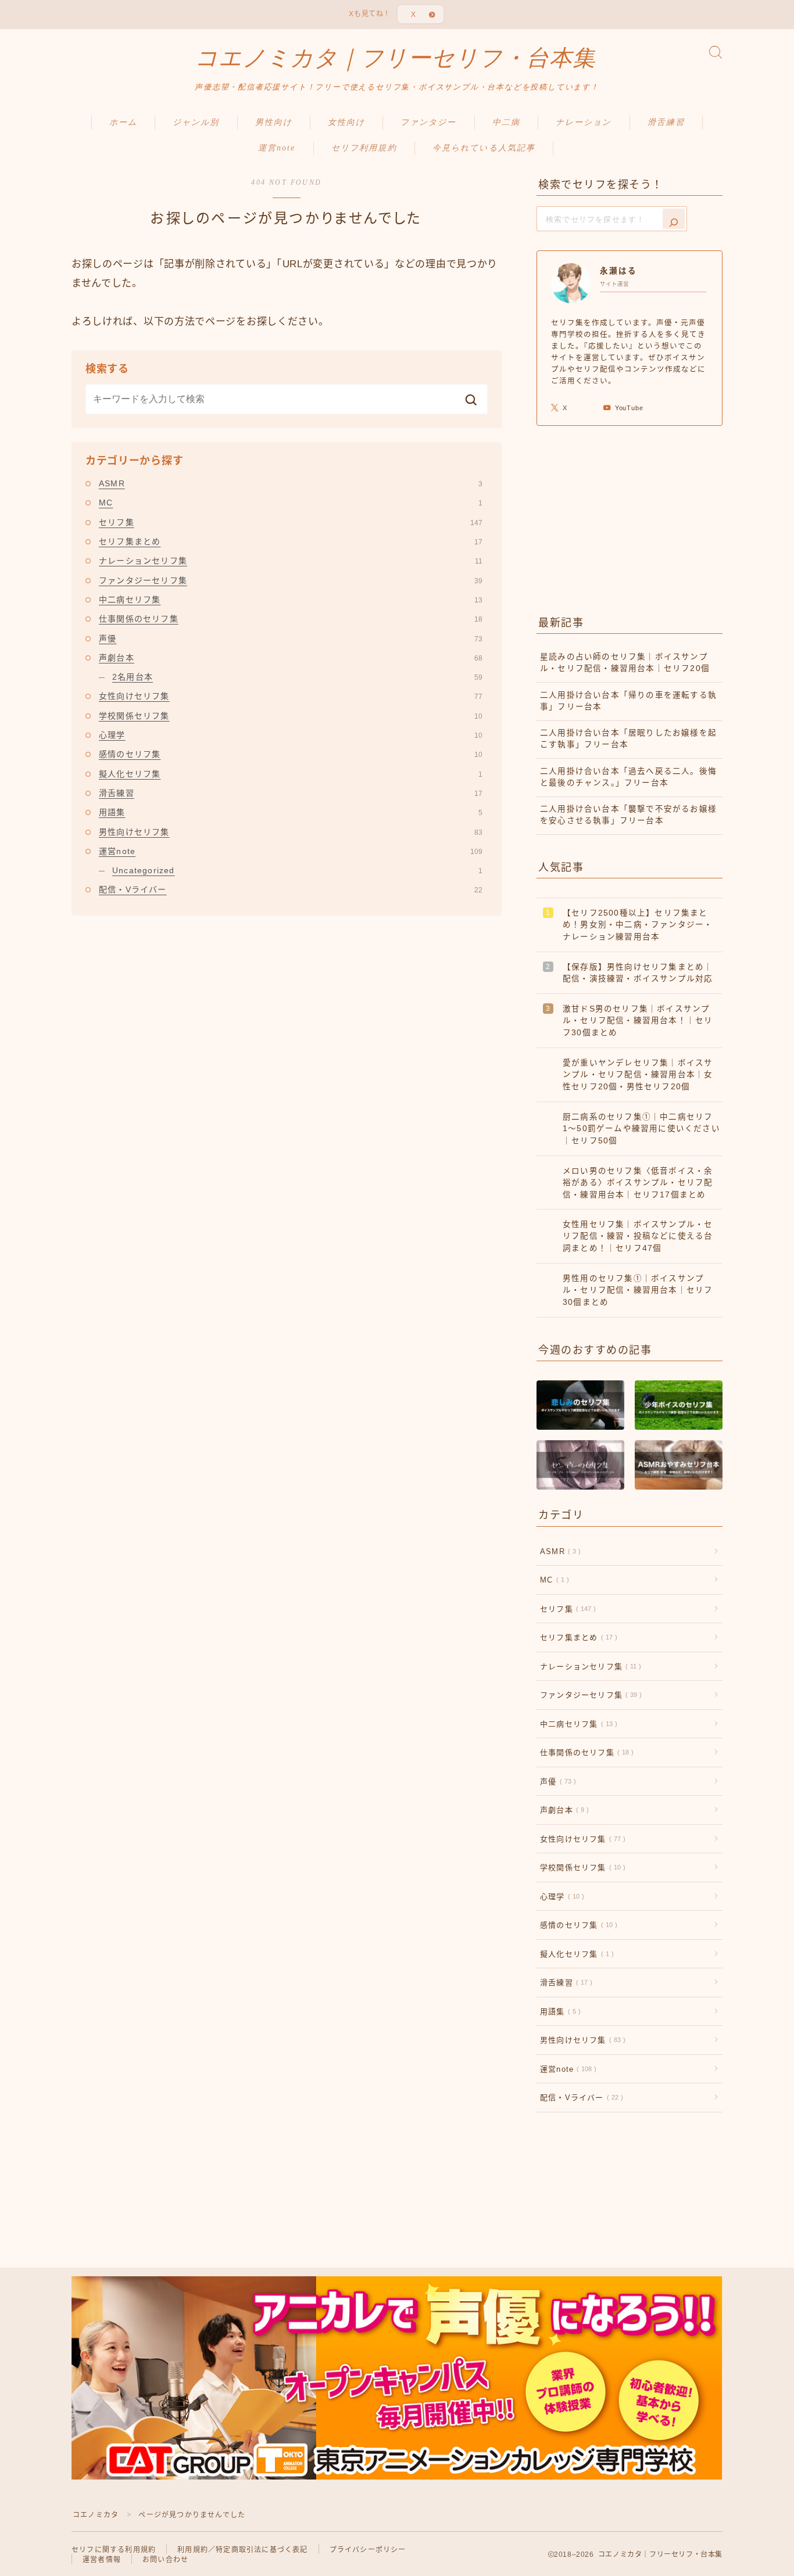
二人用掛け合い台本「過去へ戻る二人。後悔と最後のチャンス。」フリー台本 (628, 777)
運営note (277, 148)
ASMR (291, 483)
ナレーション (584, 122)
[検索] (674, 219)
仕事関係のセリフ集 (291, 619)
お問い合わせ (165, 2560)
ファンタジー (429, 122)
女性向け (346, 122)
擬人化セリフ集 (291, 774)
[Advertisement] (630, 518)
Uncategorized (297, 870)
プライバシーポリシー (368, 2550)
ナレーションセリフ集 (291, 561)
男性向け (274, 122)
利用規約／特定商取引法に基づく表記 (242, 2550)
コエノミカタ (96, 2515)
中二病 (506, 122)
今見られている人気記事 (484, 148)
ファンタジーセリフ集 (291, 580)
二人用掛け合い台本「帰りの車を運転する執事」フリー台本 (628, 701)
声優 (291, 638)
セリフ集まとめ (291, 541)
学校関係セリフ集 (291, 716)
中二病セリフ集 (291, 600)
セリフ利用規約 (364, 148)
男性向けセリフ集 (291, 832)
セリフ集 (291, 522)
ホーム (123, 122)
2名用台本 (297, 677)
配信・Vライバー (291, 889)
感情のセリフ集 (291, 754)
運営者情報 (102, 2560)
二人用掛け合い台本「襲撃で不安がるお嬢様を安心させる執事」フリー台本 (628, 815)
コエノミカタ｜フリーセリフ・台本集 (395, 58)
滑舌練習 (666, 122)
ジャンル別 (196, 122)
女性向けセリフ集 (291, 696)
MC (291, 503)
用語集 (291, 812)
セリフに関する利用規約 (114, 2550)
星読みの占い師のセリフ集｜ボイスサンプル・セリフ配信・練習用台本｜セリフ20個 (625, 663)
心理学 (291, 735)
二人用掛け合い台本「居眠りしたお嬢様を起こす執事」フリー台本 (628, 739)
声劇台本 (291, 658)
